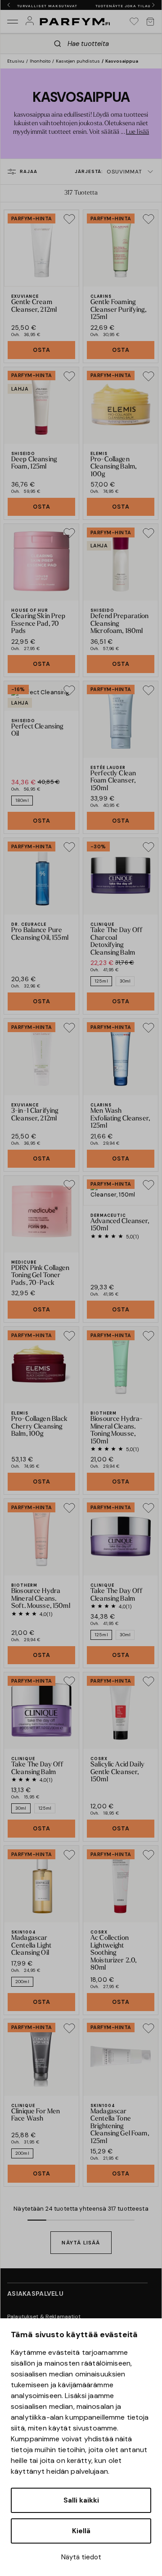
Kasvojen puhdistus (78, 61)
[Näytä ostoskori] (150, 22)
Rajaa (29, 171)
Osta (42, 350)
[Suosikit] (134, 22)
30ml (125, 981)
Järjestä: (108, 172)
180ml (22, 800)
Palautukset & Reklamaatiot (44, 2317)
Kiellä (81, 2531)
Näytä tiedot (81, 2557)
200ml (22, 1982)
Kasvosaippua (122, 61)
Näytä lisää (81, 2243)
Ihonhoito (40, 61)
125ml (101, 981)
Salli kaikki (81, 2500)
